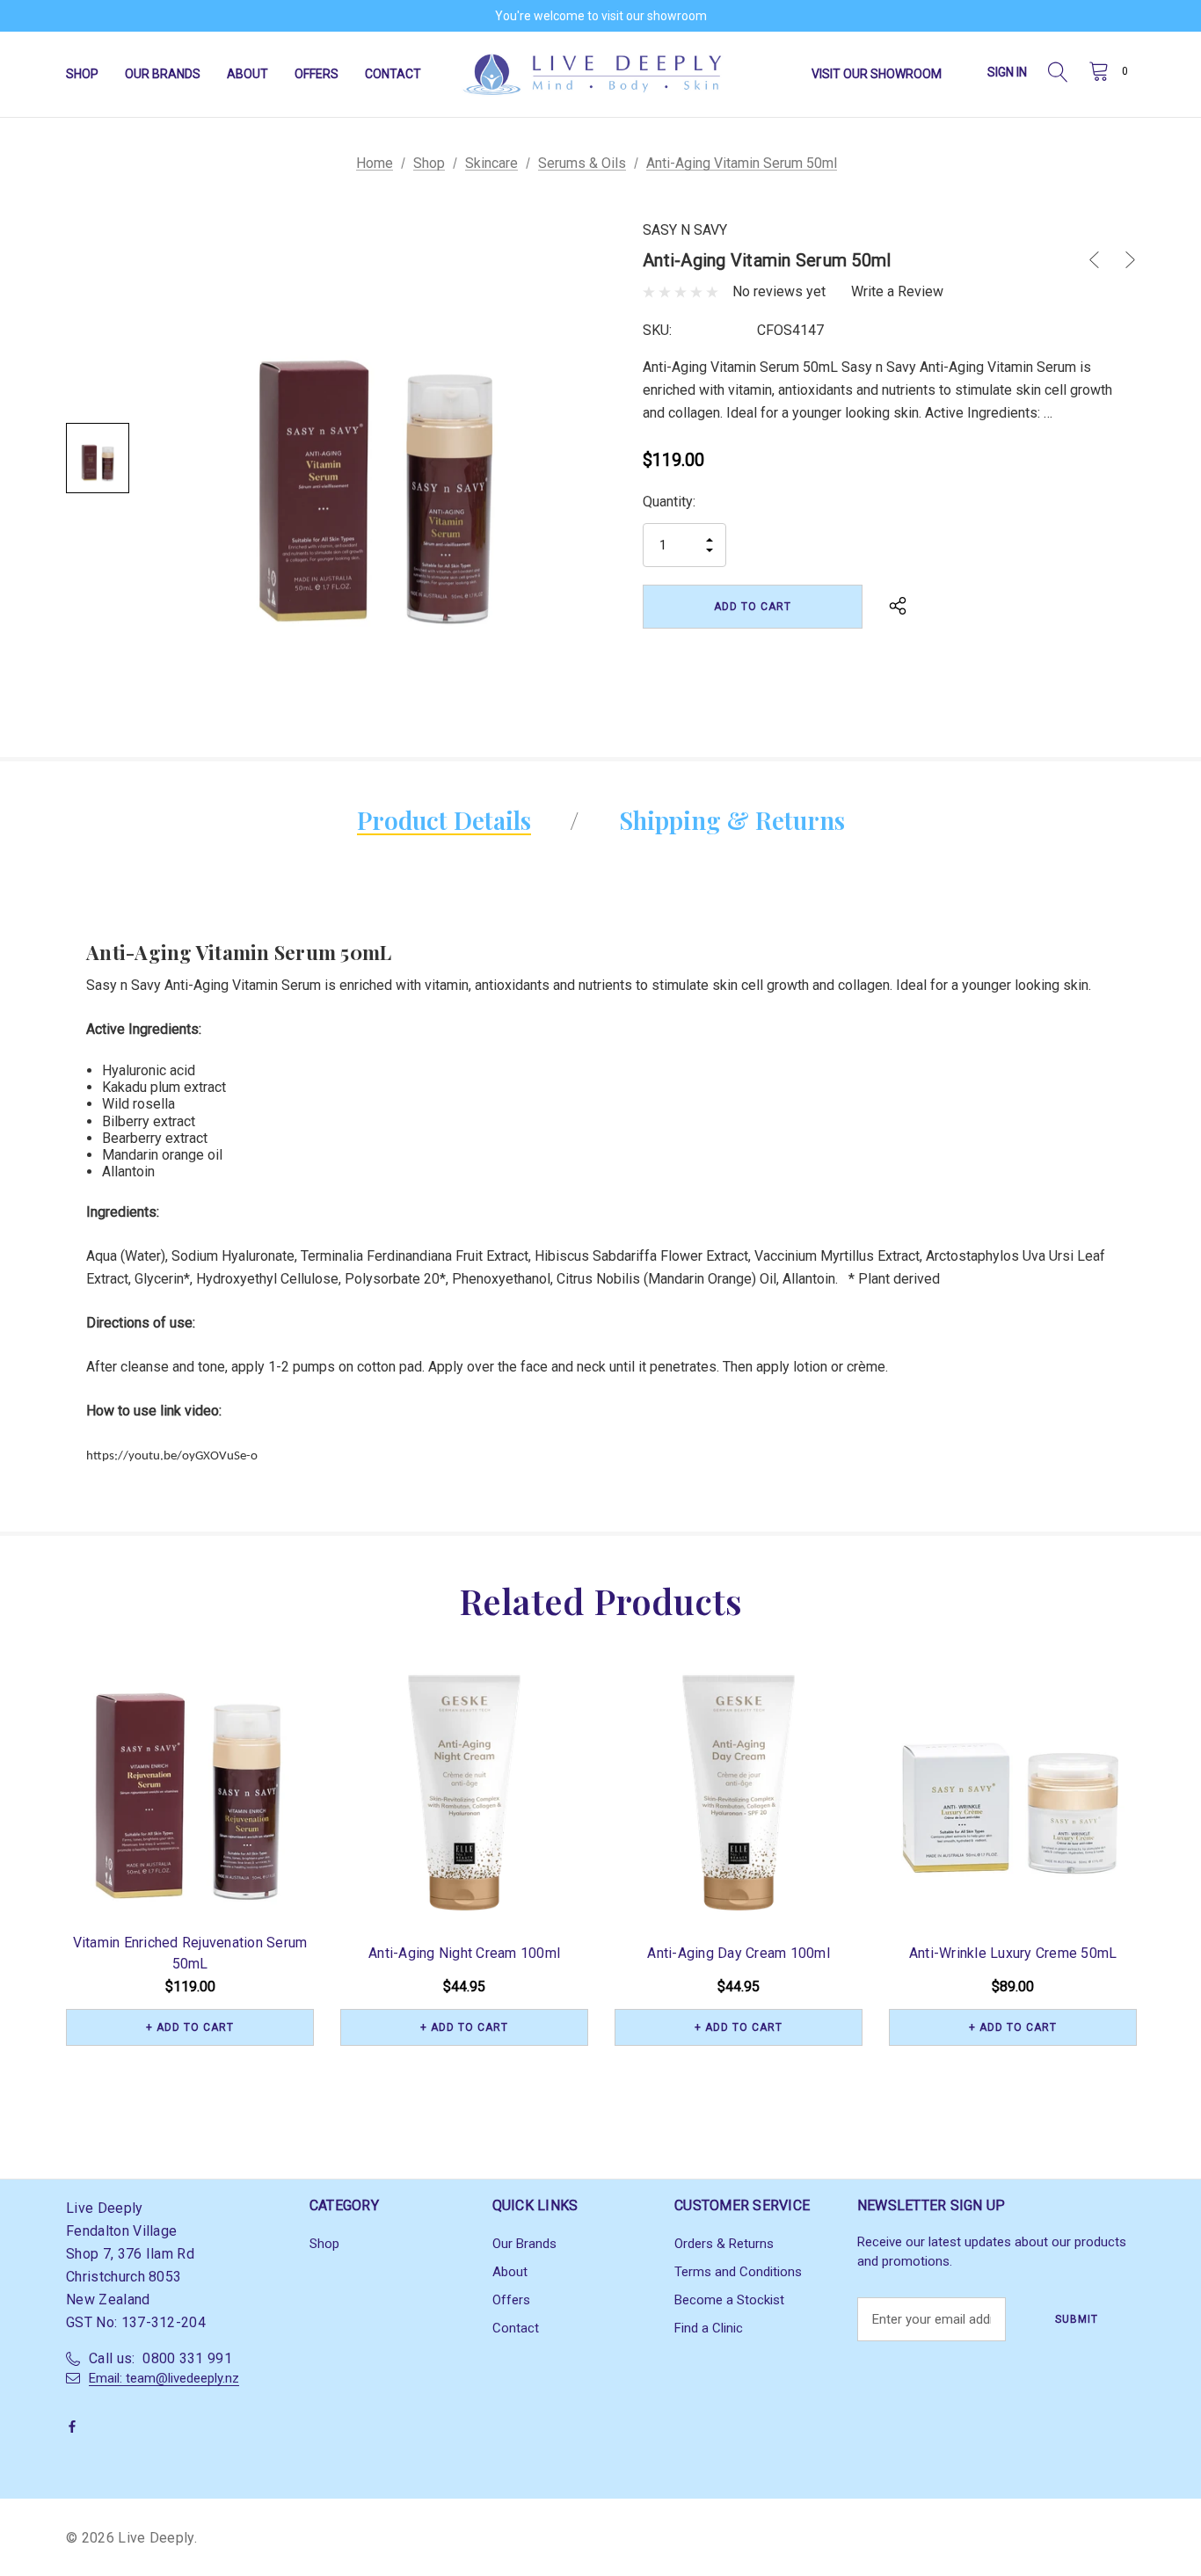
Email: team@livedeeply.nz (164, 2378)
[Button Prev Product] (1101, 260)
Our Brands (524, 2244)
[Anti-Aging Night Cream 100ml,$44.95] (464, 1793)
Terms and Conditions (738, 2272)
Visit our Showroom (877, 74)
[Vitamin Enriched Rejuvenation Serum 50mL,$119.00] (190, 1793)
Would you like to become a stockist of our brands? (600, 18)
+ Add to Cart (190, 2027)
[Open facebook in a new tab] (76, 2427)
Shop (324, 2244)
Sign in (1007, 72)
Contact (516, 2328)
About (510, 2272)
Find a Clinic (709, 2328)
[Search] (1058, 74)
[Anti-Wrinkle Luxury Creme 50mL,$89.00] (1013, 1793)
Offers (511, 2300)
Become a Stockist (729, 2300)
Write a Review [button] (897, 291)
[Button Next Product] (1124, 260)
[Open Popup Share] (898, 607)
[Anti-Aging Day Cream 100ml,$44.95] (739, 1793)
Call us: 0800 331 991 (160, 2358)
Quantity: (669, 502)
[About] (963, 67)
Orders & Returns (724, 2244)
